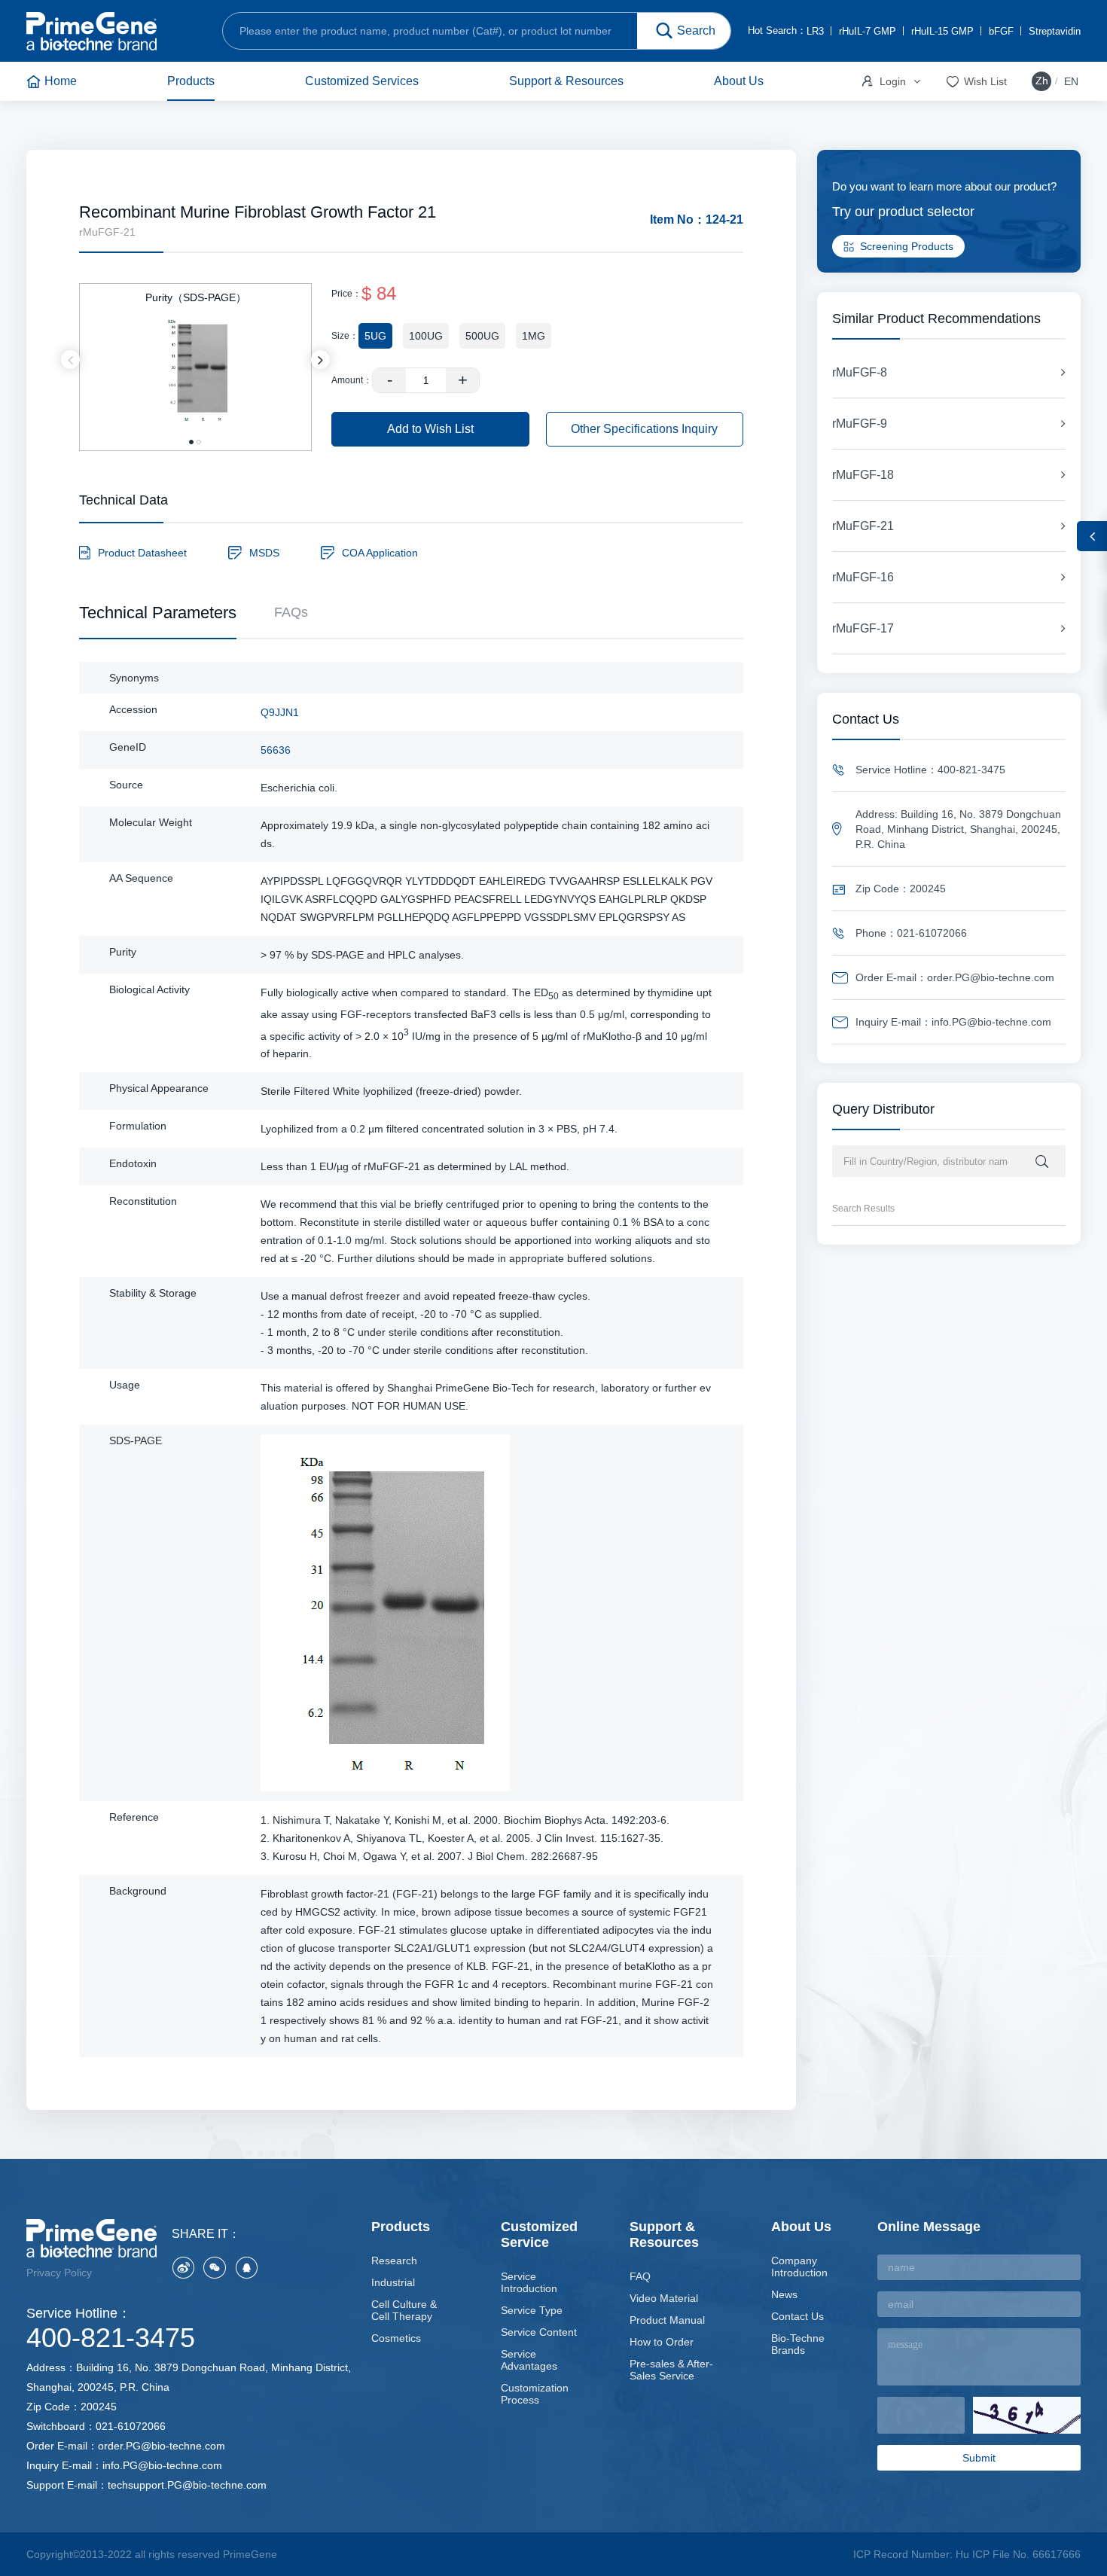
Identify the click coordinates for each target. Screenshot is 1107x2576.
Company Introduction (799, 2267)
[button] (70, 360)
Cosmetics (396, 2338)
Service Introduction (529, 2282)
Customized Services (362, 81)
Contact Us (797, 2316)
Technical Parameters (158, 613)
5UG (375, 336)
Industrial (393, 2282)
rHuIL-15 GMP (942, 31)
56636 (276, 750)
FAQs (291, 612)
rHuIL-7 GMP (868, 31)
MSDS (264, 553)
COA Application (380, 553)
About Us (739, 81)
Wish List (976, 82)
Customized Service (539, 2235)
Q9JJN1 (280, 712)
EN (1071, 81)
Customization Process (535, 2394)
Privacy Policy (59, 2273)
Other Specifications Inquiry (644, 429)
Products (191, 81)
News (784, 2294)
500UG (482, 336)
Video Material (664, 2298)
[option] (195, 360)
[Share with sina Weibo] (183, 2267)
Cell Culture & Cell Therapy (404, 2310)
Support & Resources (566, 81)
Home (61, 81)
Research (394, 2260)
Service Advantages (529, 2360)
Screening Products (907, 246)
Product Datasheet (142, 553)
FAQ (640, 2276)
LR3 (815, 31)
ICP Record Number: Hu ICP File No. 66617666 (967, 2554)
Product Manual (667, 2320)
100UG (426, 336)
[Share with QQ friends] (246, 2267)
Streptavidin (1055, 31)
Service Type (532, 2310)
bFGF (1001, 31)
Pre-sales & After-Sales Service (671, 2370)
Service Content (539, 2332)
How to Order (662, 2342)
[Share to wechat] (215, 2267)
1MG (534, 336)
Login (883, 81)
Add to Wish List (430, 429)
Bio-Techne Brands (798, 2344)
